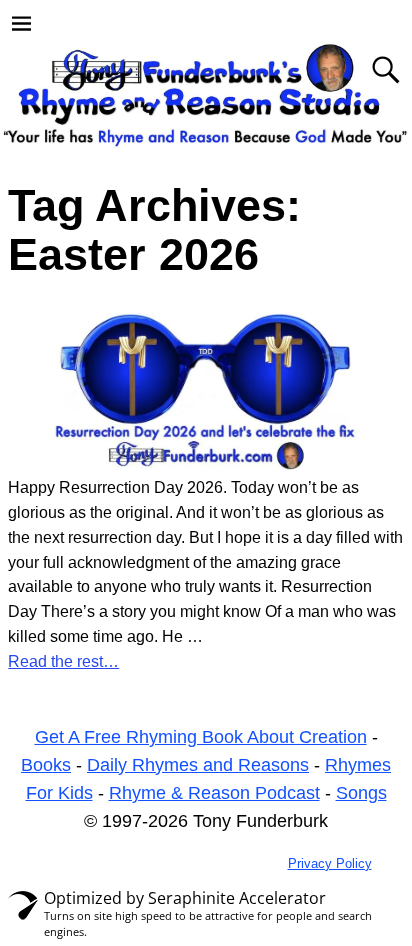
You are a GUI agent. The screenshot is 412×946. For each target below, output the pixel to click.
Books (46, 765)
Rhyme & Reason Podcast (214, 793)
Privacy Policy (330, 863)
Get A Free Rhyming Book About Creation (201, 737)
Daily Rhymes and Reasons (198, 765)
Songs (361, 793)
